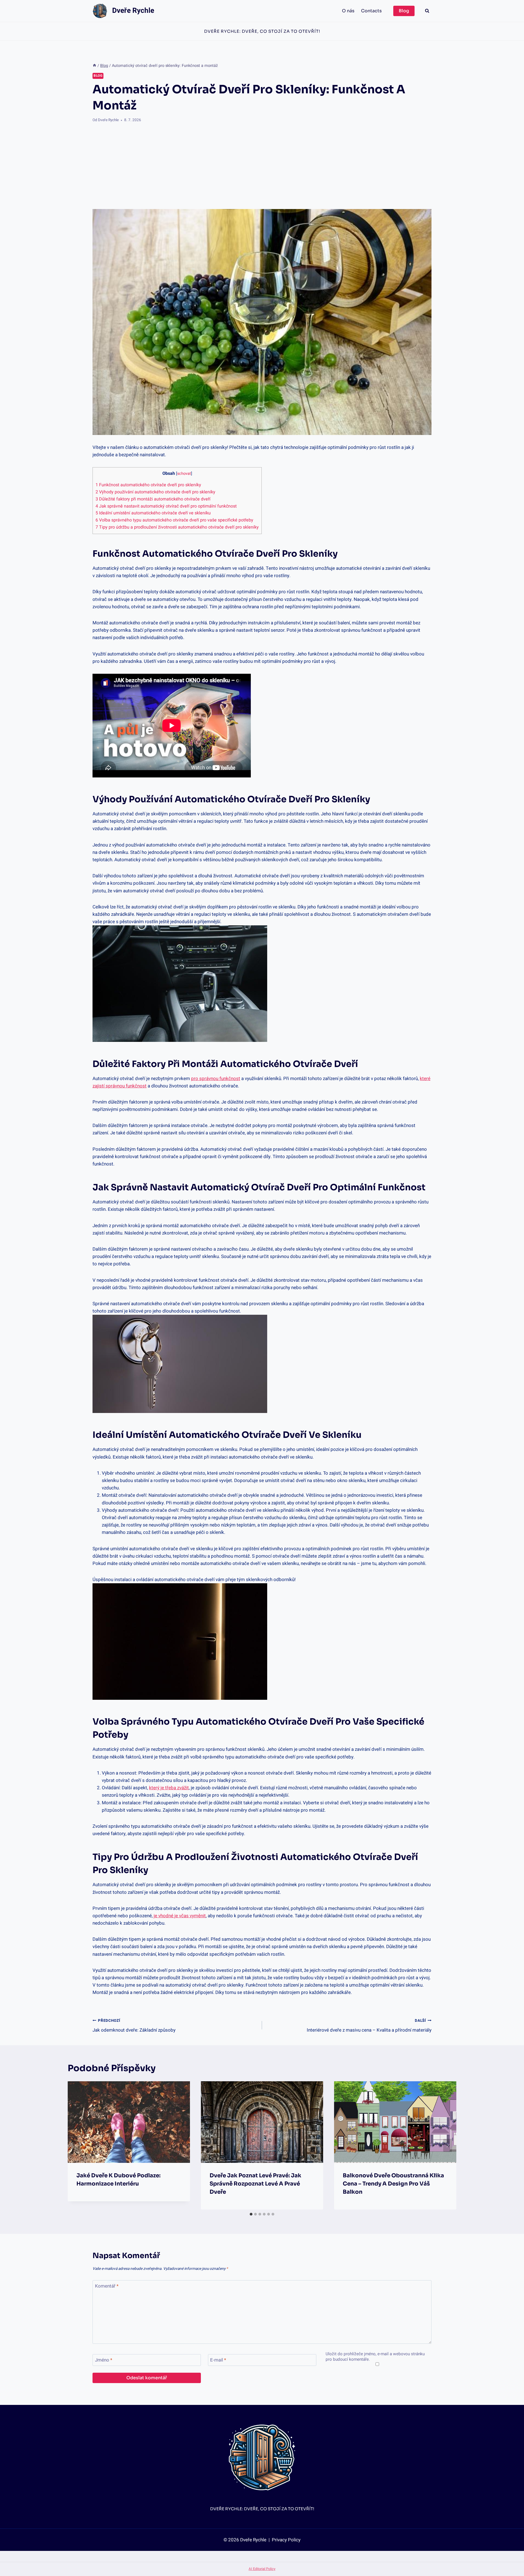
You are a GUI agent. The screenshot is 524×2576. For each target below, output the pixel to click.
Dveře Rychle (108, 120)
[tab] (251, 2214)
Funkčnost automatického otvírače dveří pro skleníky (148, 485)
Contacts (371, 11)
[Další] (448, 2145)
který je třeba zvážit (169, 1788)
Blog (404, 11)
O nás (348, 11)
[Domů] (94, 66)
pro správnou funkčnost (216, 1079)
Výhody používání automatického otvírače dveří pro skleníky (155, 492)
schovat (184, 474)
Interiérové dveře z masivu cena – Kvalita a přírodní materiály (369, 2026)
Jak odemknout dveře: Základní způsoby (134, 2026)
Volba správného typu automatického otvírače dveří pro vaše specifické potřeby (174, 520)
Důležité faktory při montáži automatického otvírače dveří (153, 499)
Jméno (104, 2360)
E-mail (218, 2360)
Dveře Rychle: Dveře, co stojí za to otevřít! (262, 31)
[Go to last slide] (76, 2145)
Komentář (107, 2286)
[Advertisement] (262, 166)
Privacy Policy (286, 2540)
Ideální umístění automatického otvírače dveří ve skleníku (153, 513)
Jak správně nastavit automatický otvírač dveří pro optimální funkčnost (166, 506)
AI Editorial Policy (262, 2569)
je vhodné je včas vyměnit (180, 1916)
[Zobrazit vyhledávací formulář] (427, 11)
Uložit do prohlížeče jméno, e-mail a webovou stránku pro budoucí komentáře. (375, 2357)
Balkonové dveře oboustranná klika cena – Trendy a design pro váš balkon (393, 2184)
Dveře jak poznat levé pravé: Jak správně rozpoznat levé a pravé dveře (255, 2184)
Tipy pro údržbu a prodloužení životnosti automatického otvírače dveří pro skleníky (177, 527)
